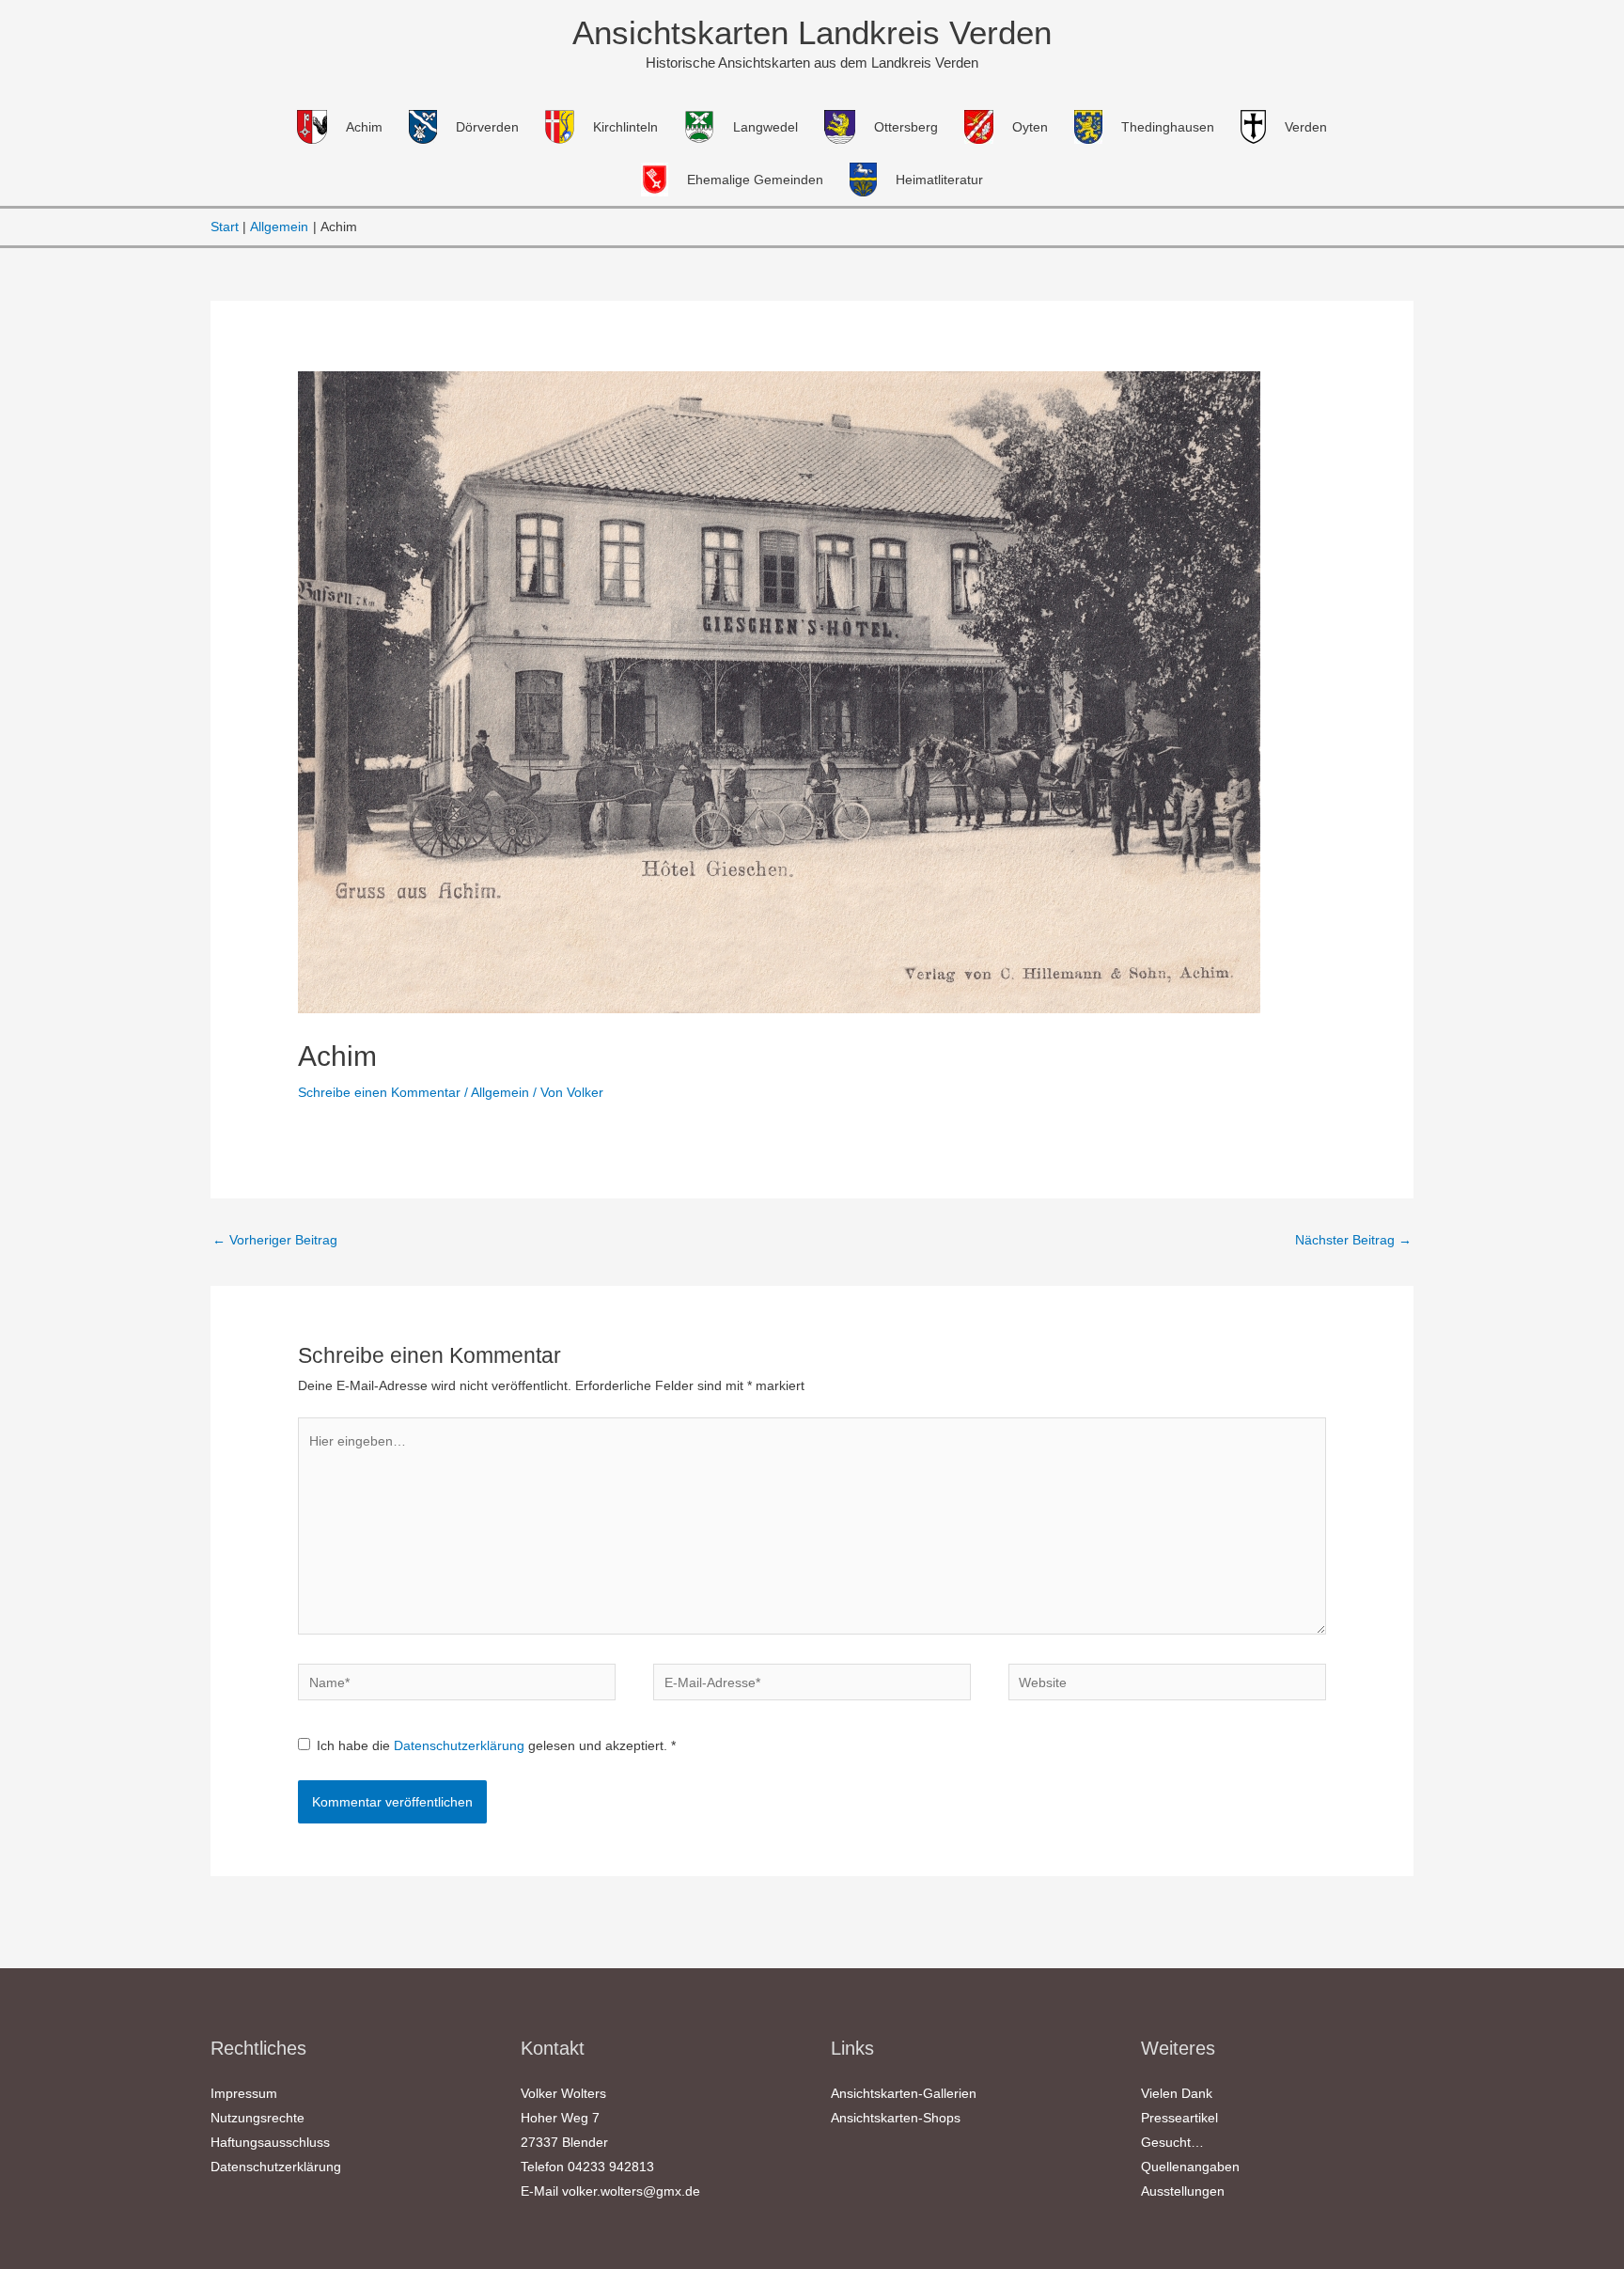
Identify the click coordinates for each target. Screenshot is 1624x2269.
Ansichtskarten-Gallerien (904, 2093)
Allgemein (500, 1092)
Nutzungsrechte (258, 2118)
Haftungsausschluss (270, 2142)
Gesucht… (1172, 2142)
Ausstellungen (1183, 2191)
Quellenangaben (1190, 2167)
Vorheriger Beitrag (275, 1240)
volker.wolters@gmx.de (631, 2191)
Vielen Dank (1177, 2093)
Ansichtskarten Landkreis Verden (812, 32)
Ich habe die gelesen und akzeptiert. (496, 1745)
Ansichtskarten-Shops (896, 2118)
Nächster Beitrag (1353, 1240)
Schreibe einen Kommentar (379, 1092)
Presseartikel (1179, 2118)
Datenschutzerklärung (461, 1745)
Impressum (244, 2093)
